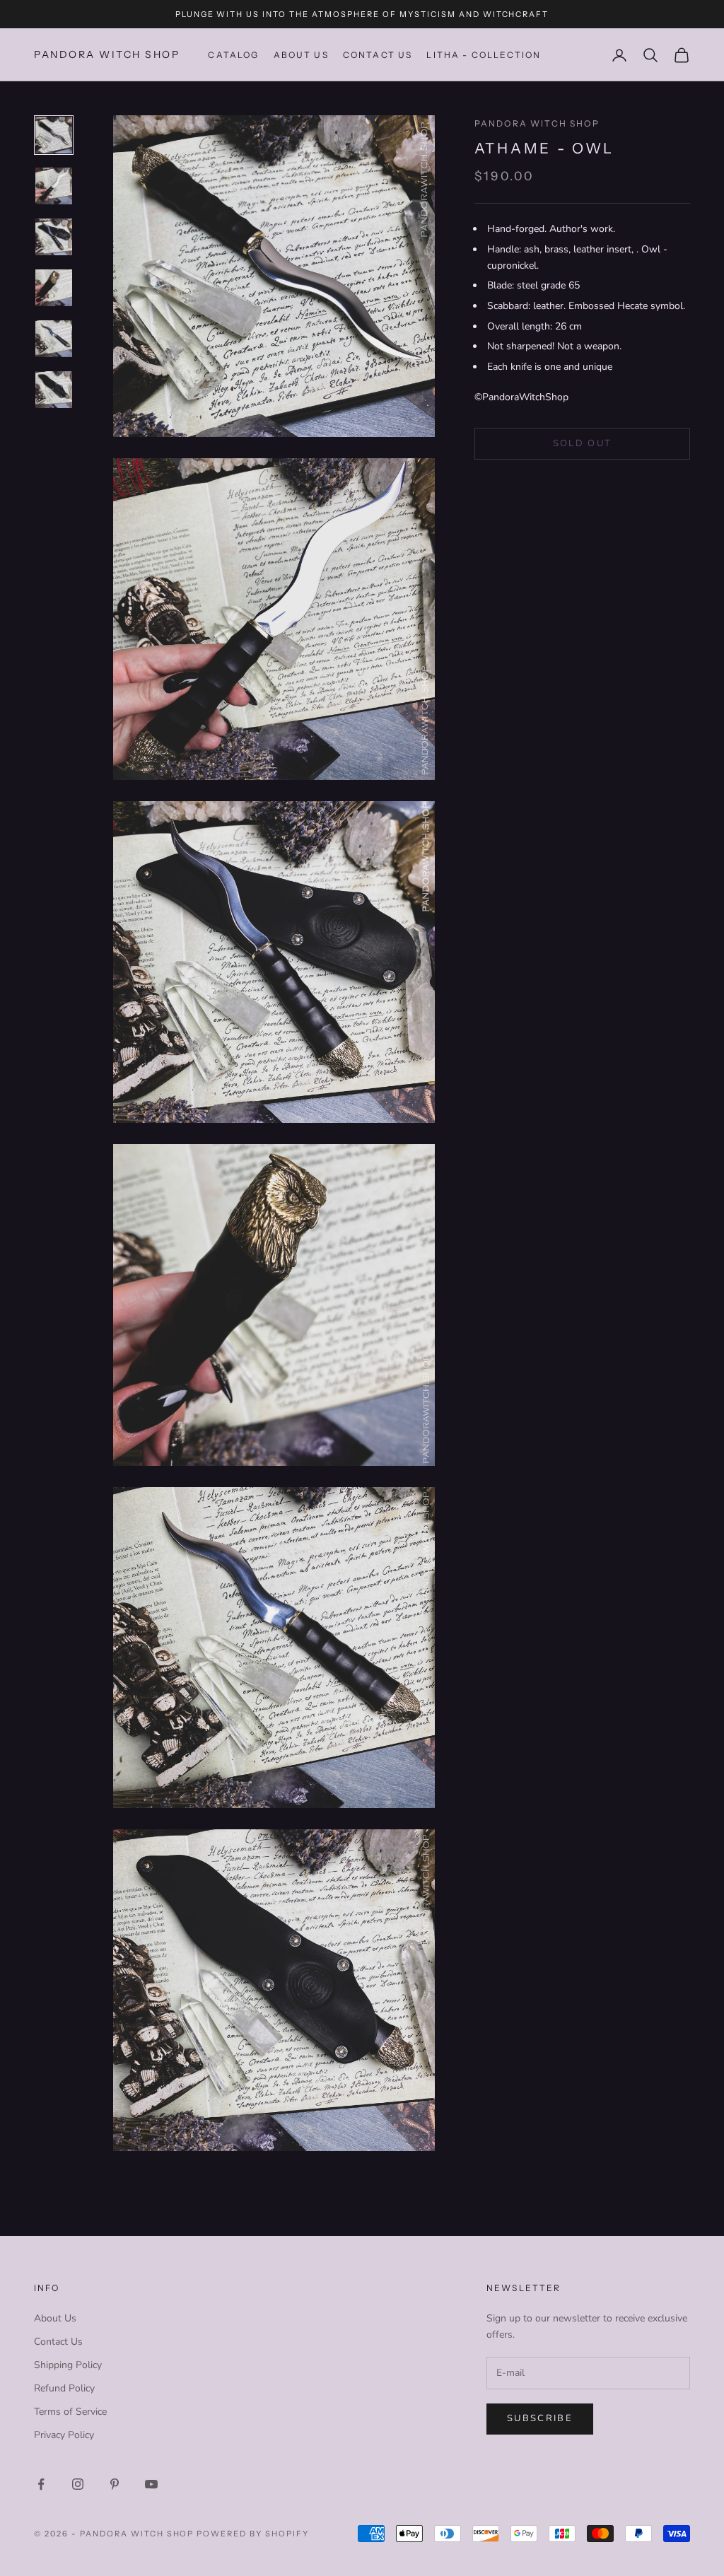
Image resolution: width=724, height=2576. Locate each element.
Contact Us (58, 2342)
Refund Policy (64, 2388)
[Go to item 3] (54, 237)
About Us (301, 55)
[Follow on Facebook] (41, 2484)
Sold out (583, 443)
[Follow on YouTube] (151, 2484)
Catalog (233, 55)
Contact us (378, 55)
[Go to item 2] (54, 186)
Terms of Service (70, 2412)
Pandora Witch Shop (537, 123)
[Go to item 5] (54, 339)
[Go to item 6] (54, 390)
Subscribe (540, 2418)
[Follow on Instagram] (78, 2484)
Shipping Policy (68, 2365)
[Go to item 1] (54, 135)
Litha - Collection (484, 55)
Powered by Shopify (253, 2534)
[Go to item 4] (54, 288)
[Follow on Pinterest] (115, 2484)
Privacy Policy (64, 2435)
